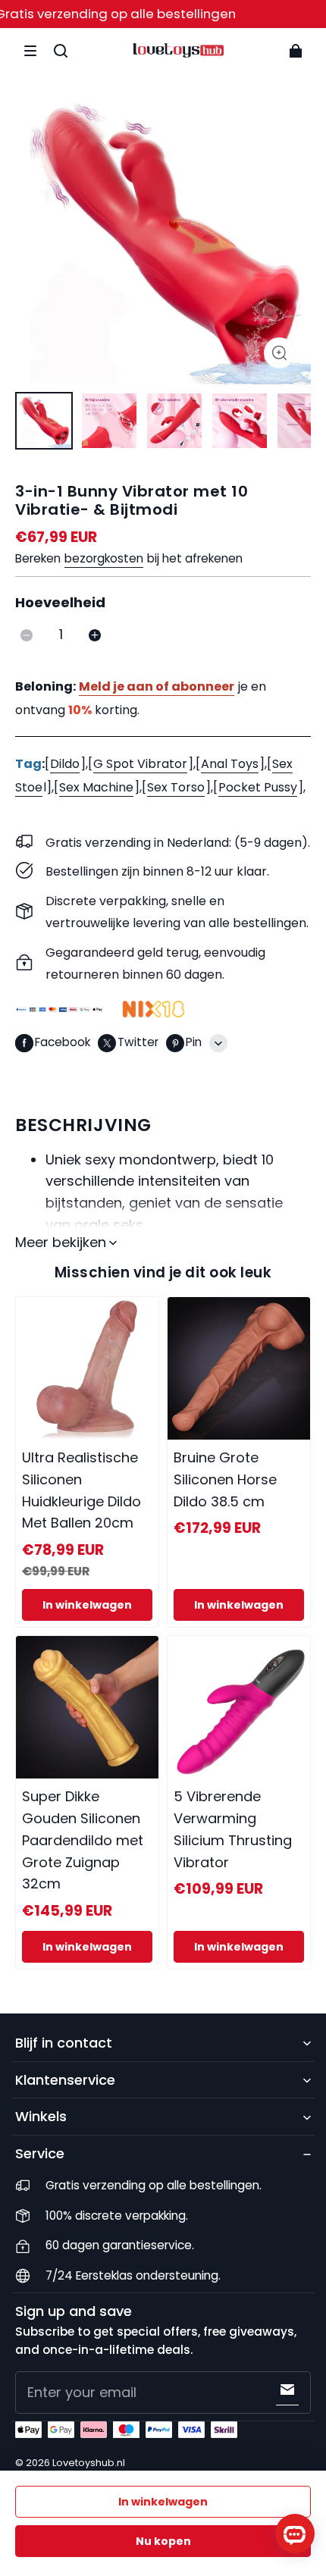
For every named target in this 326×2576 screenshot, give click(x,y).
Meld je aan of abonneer (157, 686)
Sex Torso (176, 787)
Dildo (65, 764)
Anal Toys (230, 764)
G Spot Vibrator (140, 764)
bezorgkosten (104, 558)
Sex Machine (96, 787)
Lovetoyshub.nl (89, 2463)
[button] (30, 51)
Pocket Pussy (258, 787)
